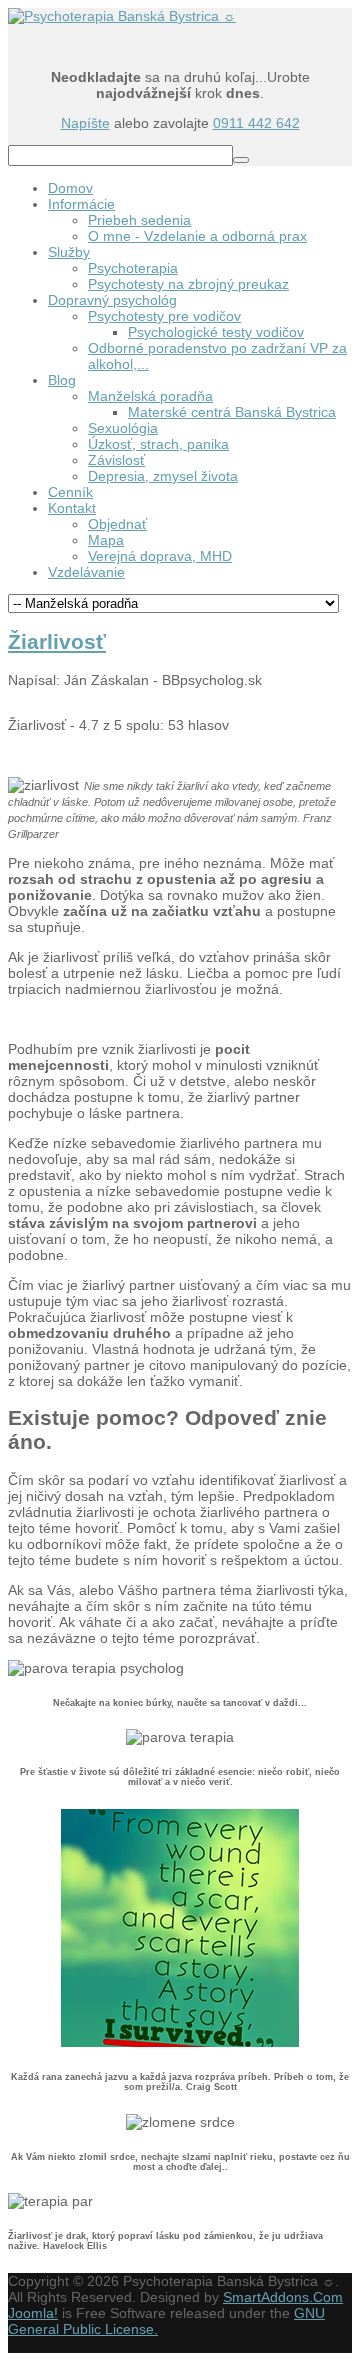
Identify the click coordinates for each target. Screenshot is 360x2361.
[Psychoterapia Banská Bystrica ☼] (122, 16)
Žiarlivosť (57, 641)
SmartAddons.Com (283, 2297)
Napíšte (85, 123)
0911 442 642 (256, 123)
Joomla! (33, 2313)
